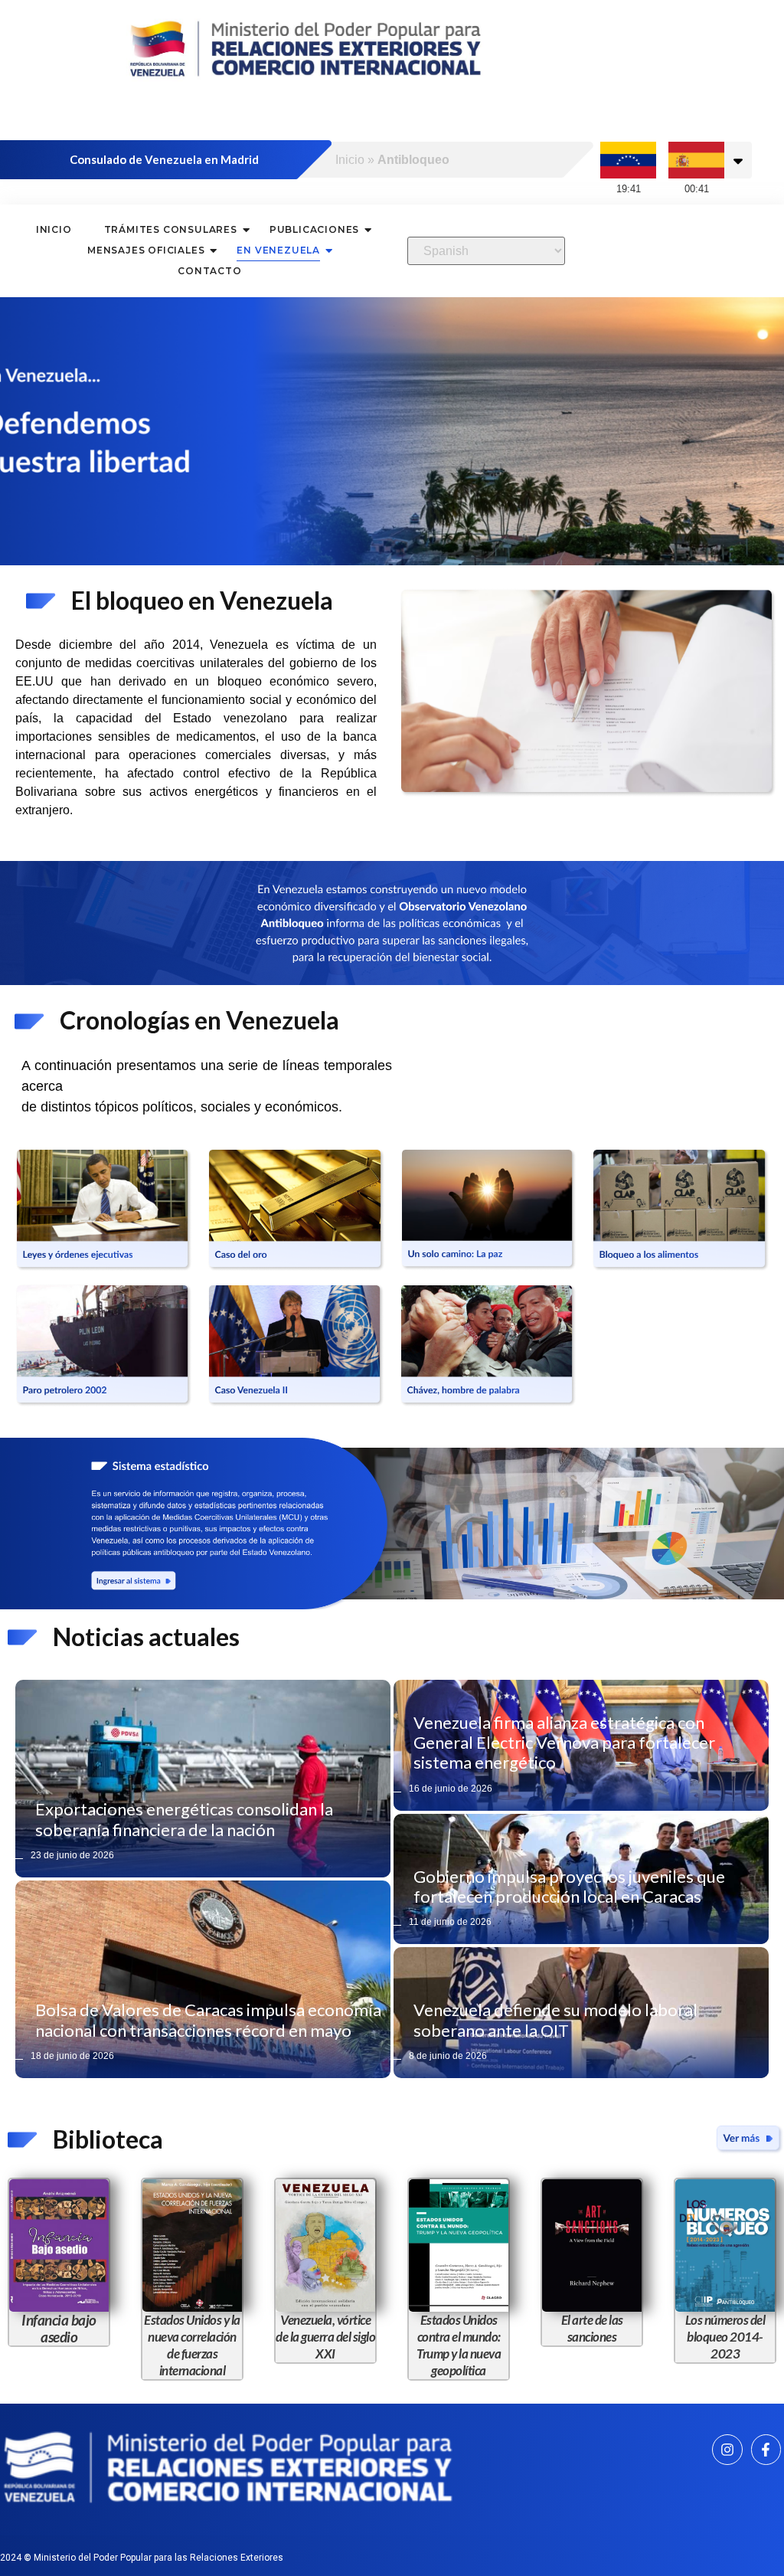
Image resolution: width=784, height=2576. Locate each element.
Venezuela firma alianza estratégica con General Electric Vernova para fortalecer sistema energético (564, 1743)
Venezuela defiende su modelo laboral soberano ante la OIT (555, 2020)
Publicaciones (314, 229)
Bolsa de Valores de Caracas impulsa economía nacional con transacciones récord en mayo (208, 2020)
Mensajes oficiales (146, 250)
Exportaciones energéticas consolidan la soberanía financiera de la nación (184, 1819)
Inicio (350, 160)
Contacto (209, 271)
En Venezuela (278, 250)
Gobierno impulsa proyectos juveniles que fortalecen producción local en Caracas (569, 1886)
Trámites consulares (171, 229)
